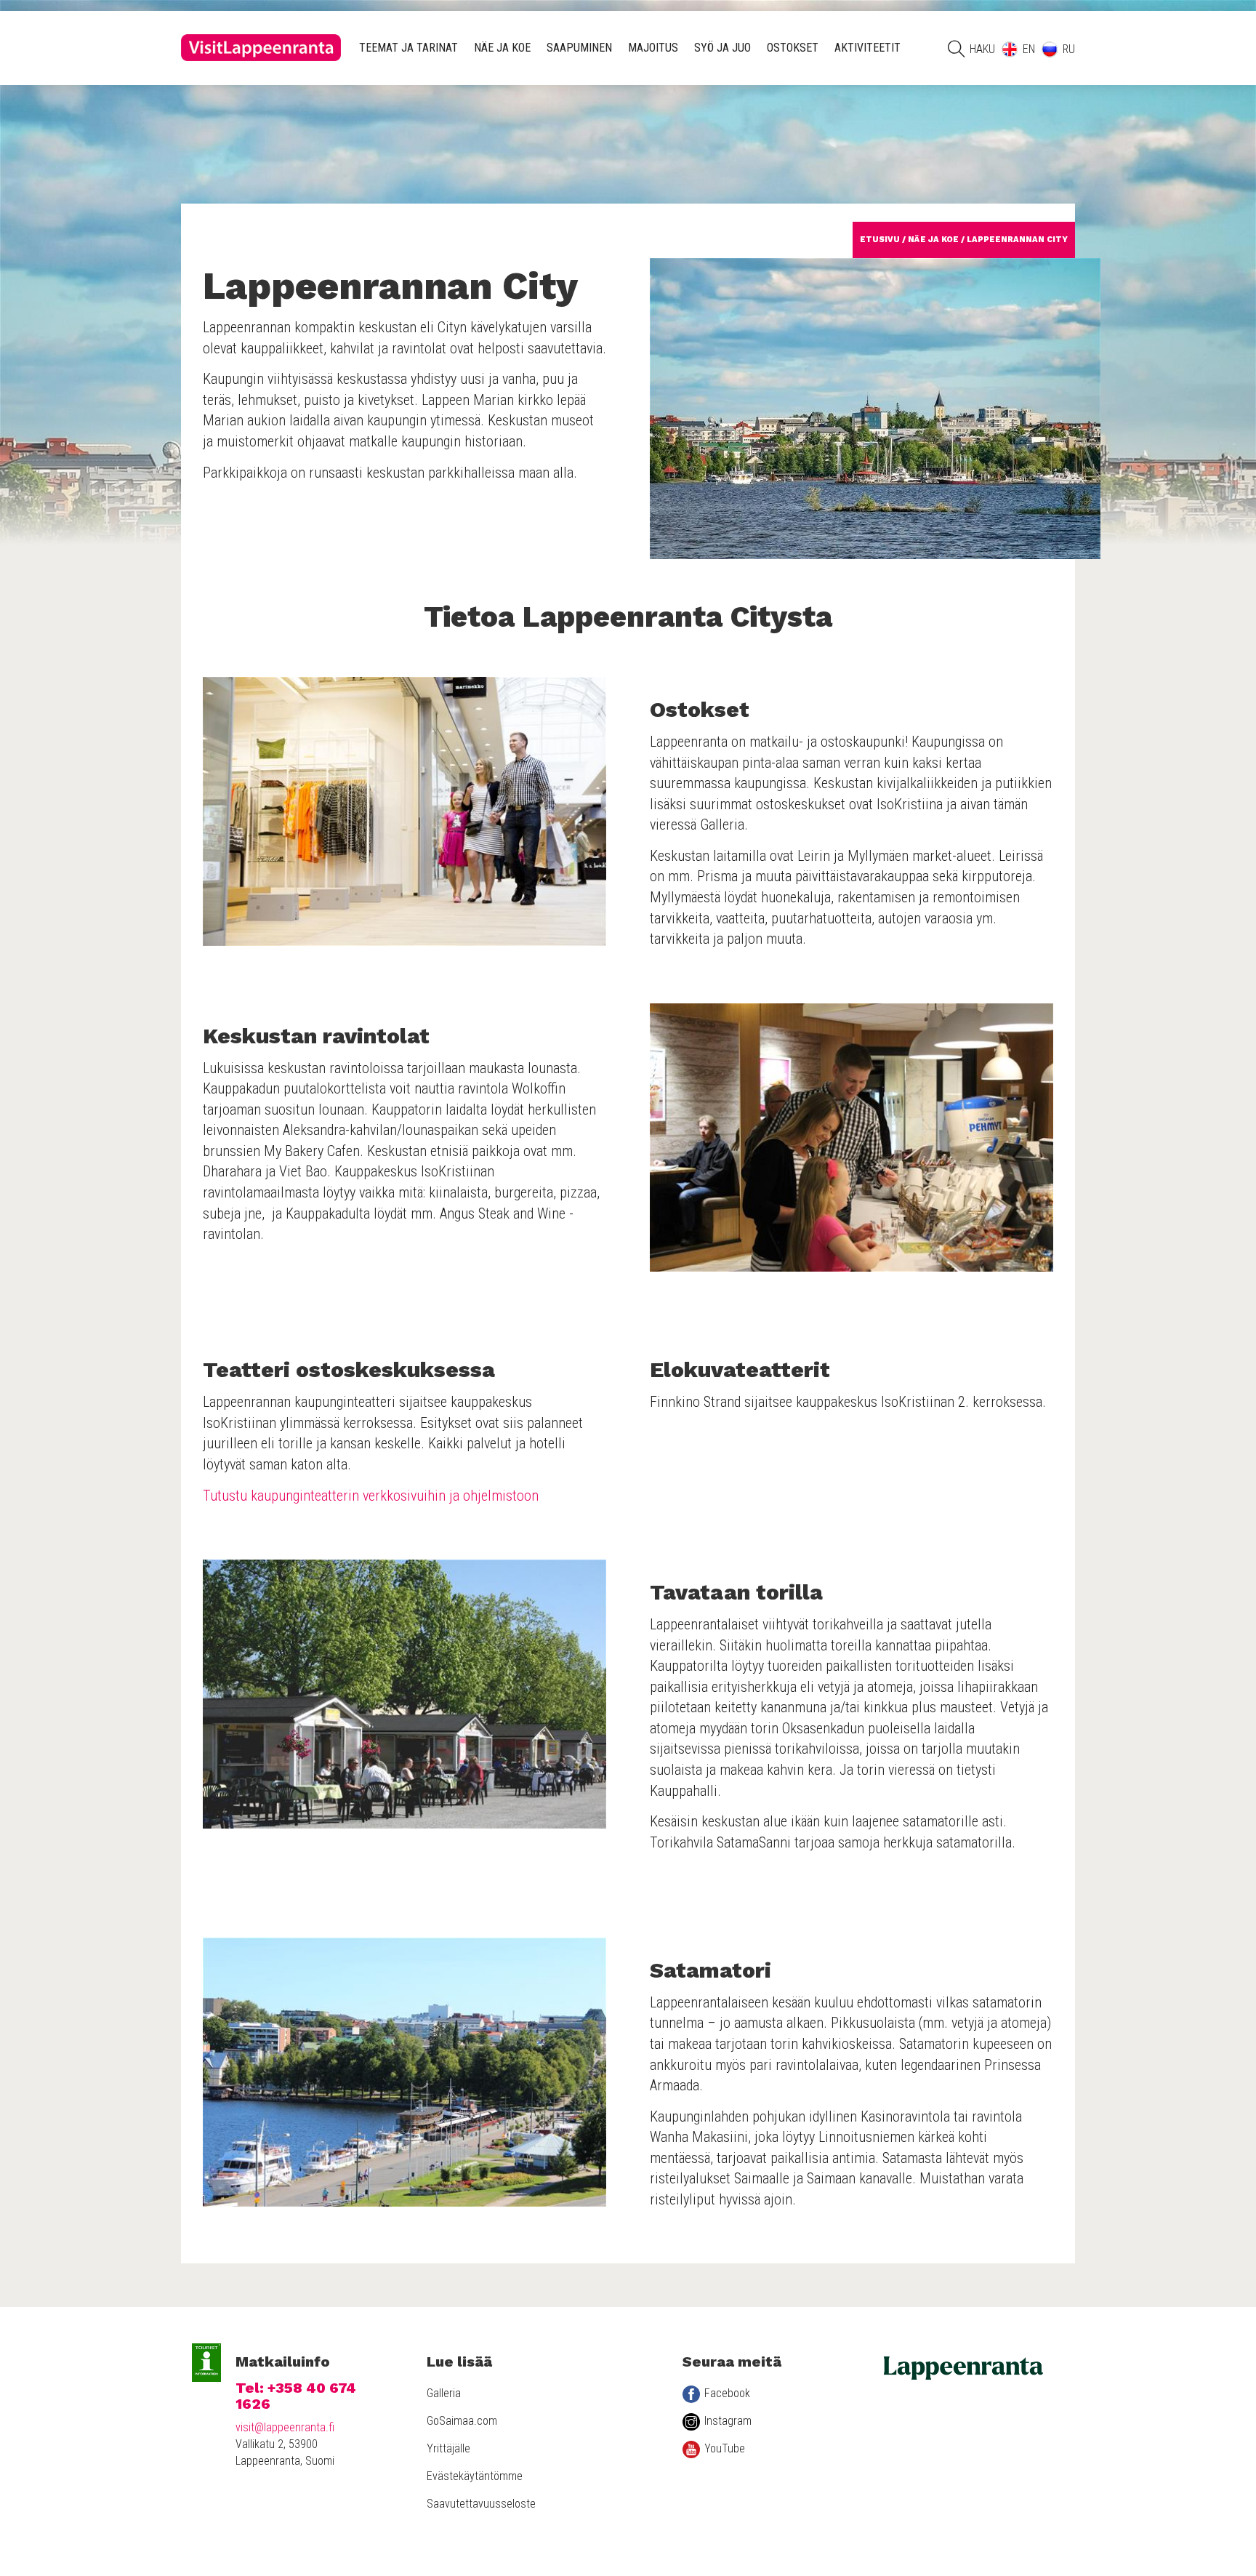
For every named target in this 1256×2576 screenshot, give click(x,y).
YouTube (725, 2448)
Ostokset (793, 48)
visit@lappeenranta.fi (285, 2427)
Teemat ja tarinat (408, 48)
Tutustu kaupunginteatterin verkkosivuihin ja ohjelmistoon (371, 1496)
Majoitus (653, 48)
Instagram (728, 2421)
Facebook (727, 2393)
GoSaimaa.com (462, 2421)
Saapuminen (579, 48)
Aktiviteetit (867, 48)
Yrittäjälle (448, 2448)
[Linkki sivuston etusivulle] (261, 48)
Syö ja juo (722, 48)
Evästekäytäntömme (475, 2476)
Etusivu (880, 240)
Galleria (444, 2393)
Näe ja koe (502, 48)
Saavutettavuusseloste (481, 2504)
